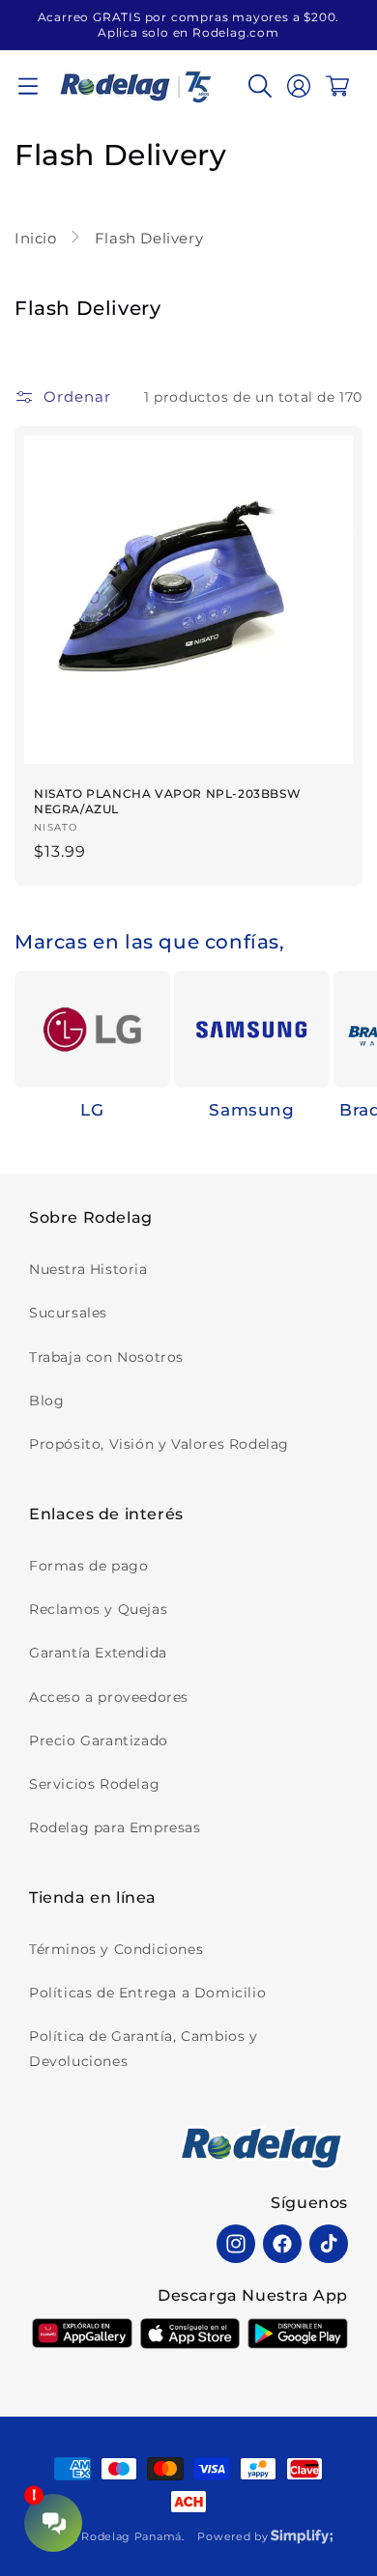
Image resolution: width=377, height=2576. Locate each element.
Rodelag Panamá (131, 2536)
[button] (28, 86)
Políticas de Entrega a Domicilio (147, 1993)
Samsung (251, 1110)
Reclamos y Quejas (98, 1609)
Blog (46, 1401)
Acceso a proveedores (109, 1697)
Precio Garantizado (99, 1741)
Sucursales (68, 1313)
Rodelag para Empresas (115, 1827)
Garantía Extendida (98, 1653)
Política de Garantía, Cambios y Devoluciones (144, 2048)
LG (92, 1110)
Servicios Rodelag (94, 1784)
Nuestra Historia (88, 1269)
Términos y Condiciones (116, 1949)
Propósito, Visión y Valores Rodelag (159, 1444)
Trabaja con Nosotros (106, 1357)
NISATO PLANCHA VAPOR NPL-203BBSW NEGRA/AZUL (167, 801)
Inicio (38, 238)
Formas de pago (88, 1566)
